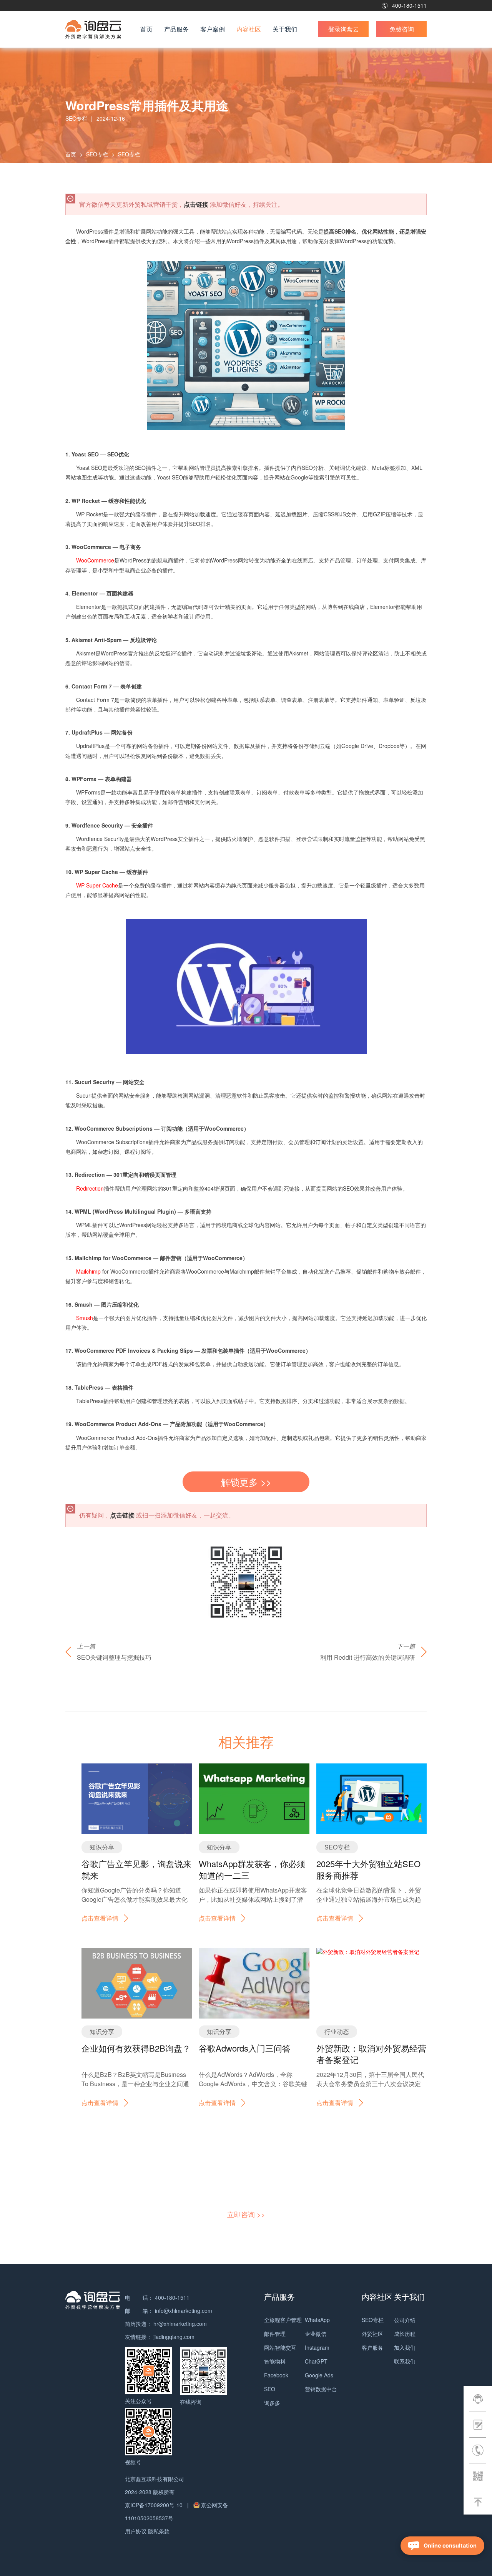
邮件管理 (275, 2334)
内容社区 (249, 29)
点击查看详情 (100, 1918)
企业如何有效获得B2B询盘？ (136, 2048)
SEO (270, 2389)
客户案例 (213, 29)
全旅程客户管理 (283, 2320)
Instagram (317, 2347)
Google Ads (319, 2375)
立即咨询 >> (246, 2214)
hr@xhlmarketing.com (180, 2324)
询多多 (272, 2403)
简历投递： (138, 2324)
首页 (146, 29)
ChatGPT (316, 2361)
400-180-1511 (409, 5)
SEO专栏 (97, 154)
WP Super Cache (97, 885)
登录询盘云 (344, 29)
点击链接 (196, 204)
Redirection (90, 1188)
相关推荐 (246, 1741)
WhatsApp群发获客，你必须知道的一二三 (252, 1869)
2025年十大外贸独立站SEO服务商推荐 (368, 1869)
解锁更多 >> (246, 1482)
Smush (85, 1318)
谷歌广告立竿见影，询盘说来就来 (136, 1869)
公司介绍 (405, 2320)
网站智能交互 (280, 2347)
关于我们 (285, 29)
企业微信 (316, 2334)
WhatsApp (317, 2320)
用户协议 (136, 2531)
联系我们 (405, 2361)
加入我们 (405, 2347)
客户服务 (372, 2347)
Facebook (276, 2375)
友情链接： (138, 2337)
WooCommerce (95, 560)
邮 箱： (139, 2311)
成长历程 (405, 2334)
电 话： (139, 2297)
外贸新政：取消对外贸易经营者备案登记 (371, 2054)
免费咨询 (402, 29)
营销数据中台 (321, 2389)
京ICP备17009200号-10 (155, 2505)
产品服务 (176, 29)
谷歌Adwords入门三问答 (245, 2048)
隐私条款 (159, 2531)
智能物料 (275, 2361)
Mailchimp (89, 1271)
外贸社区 (372, 2334)
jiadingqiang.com (174, 2337)
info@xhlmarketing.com (184, 2311)
